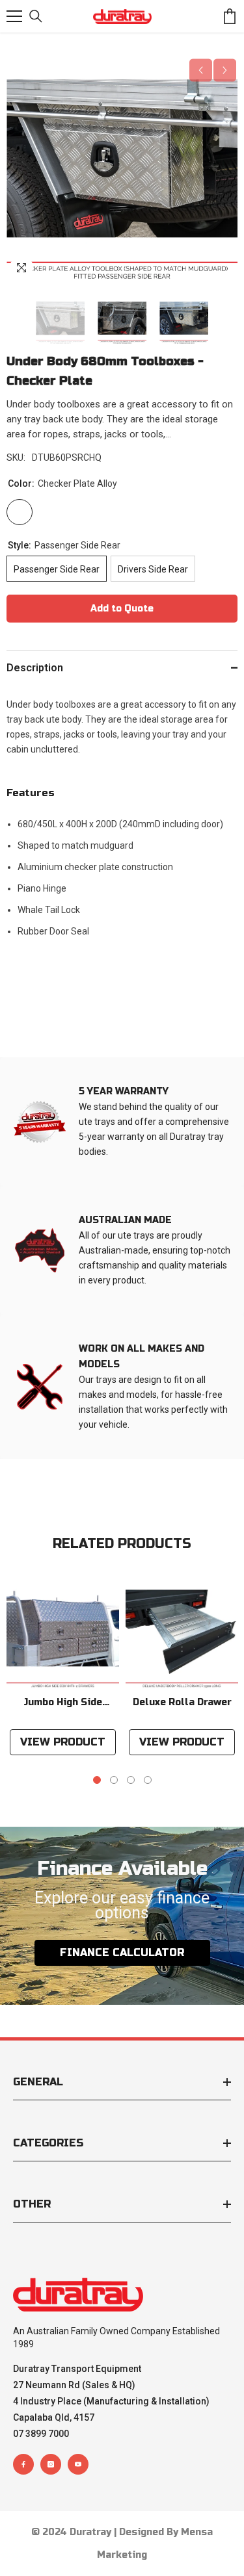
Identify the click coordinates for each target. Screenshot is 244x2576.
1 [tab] (97, 1780)
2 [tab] (114, 1780)
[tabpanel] (63, 1669)
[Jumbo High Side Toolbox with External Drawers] (63, 1633)
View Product (63, 1742)
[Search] (36, 16)
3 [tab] (131, 1780)
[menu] (14, 16)
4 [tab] (148, 1780)
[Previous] (201, 71)
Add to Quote (122, 609)
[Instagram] (51, 2464)
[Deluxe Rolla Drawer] (182, 1633)
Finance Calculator (122, 1952)
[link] (122, 1122)
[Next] (225, 71)
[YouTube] (78, 2464)
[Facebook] (23, 2464)
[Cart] (230, 16)
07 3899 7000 (41, 2434)
